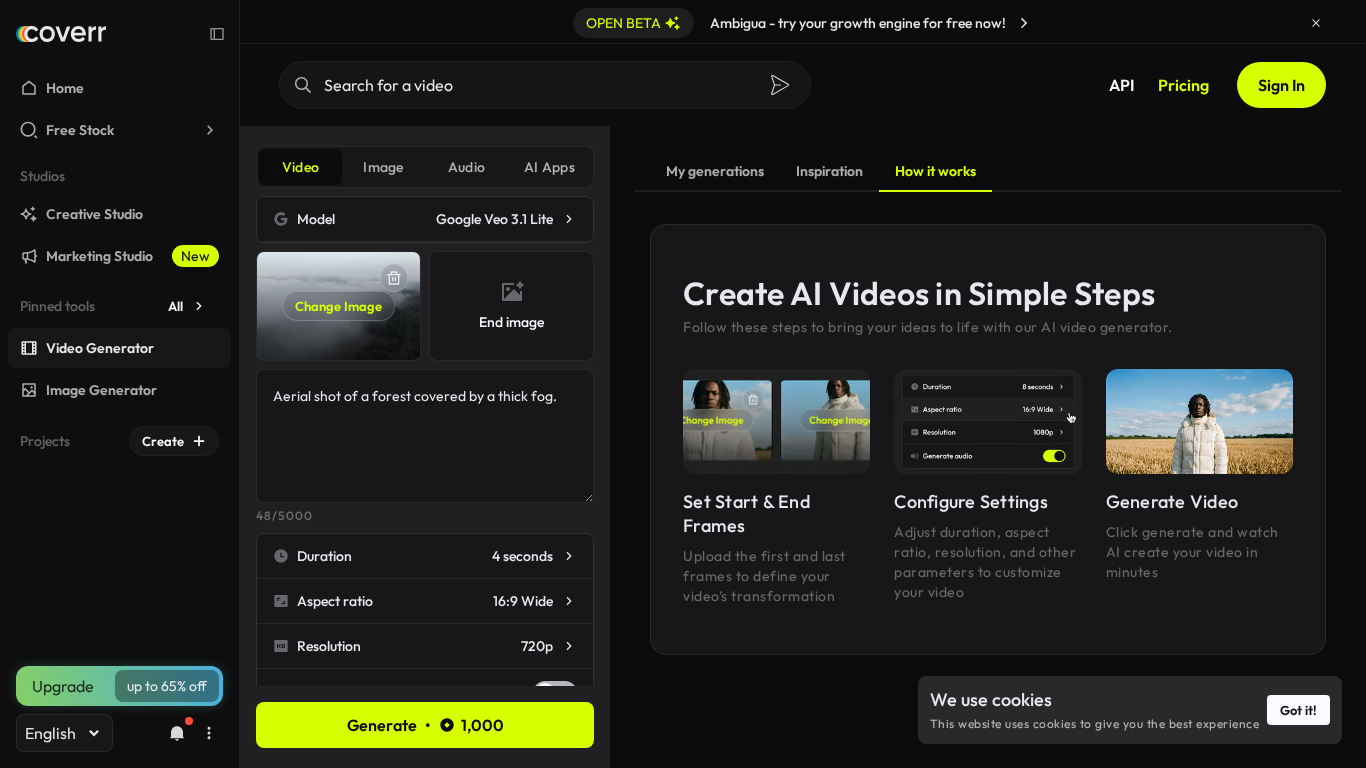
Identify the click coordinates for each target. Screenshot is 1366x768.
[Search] (780, 85)
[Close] (1316, 23)
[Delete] (394, 278)
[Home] (61, 34)
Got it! (1298, 710)
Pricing (1183, 85)
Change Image (338, 306)
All (175, 306)
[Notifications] (177, 733)
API (1121, 85)
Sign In (1281, 85)
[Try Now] (1024, 23)
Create (163, 441)
